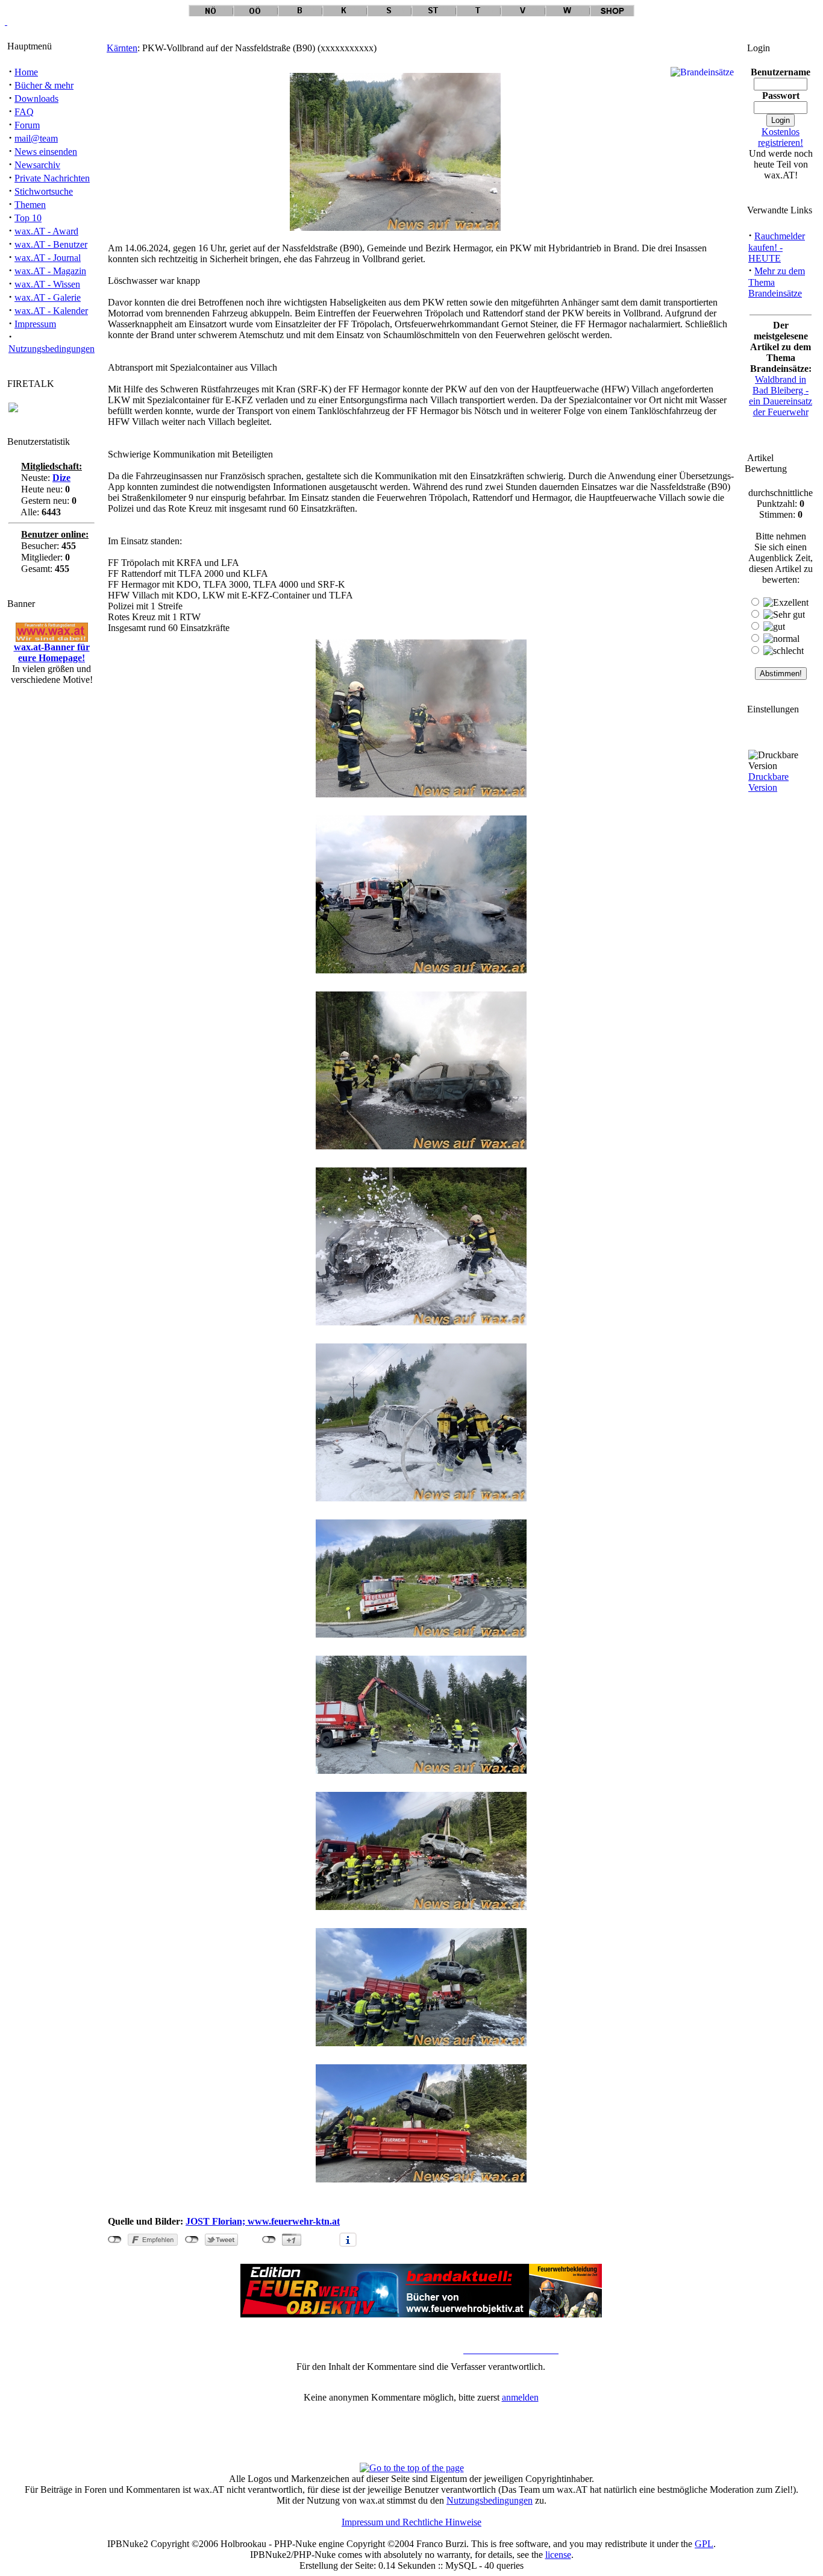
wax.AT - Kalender (51, 311)
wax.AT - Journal (48, 258)
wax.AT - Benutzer (51, 244)
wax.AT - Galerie (48, 297)
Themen (30, 205)
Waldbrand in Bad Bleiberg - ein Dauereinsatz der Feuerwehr (781, 396)
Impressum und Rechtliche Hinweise (411, 2522)
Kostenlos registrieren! (781, 137)
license (558, 2555)
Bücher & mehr (44, 85)
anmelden (520, 2397)
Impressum (35, 324)
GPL (704, 2544)
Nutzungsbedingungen (52, 349)
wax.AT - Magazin (50, 271)
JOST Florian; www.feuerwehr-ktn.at (263, 2221)
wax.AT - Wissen (47, 284)
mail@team (36, 138)
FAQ (24, 112)
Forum (27, 125)
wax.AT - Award (46, 231)
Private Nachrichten (52, 178)
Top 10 (28, 218)
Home (26, 72)
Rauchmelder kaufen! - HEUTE (777, 247)
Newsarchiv (37, 165)
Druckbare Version (768, 782)
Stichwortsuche (44, 191)
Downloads (36, 99)
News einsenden (46, 152)
